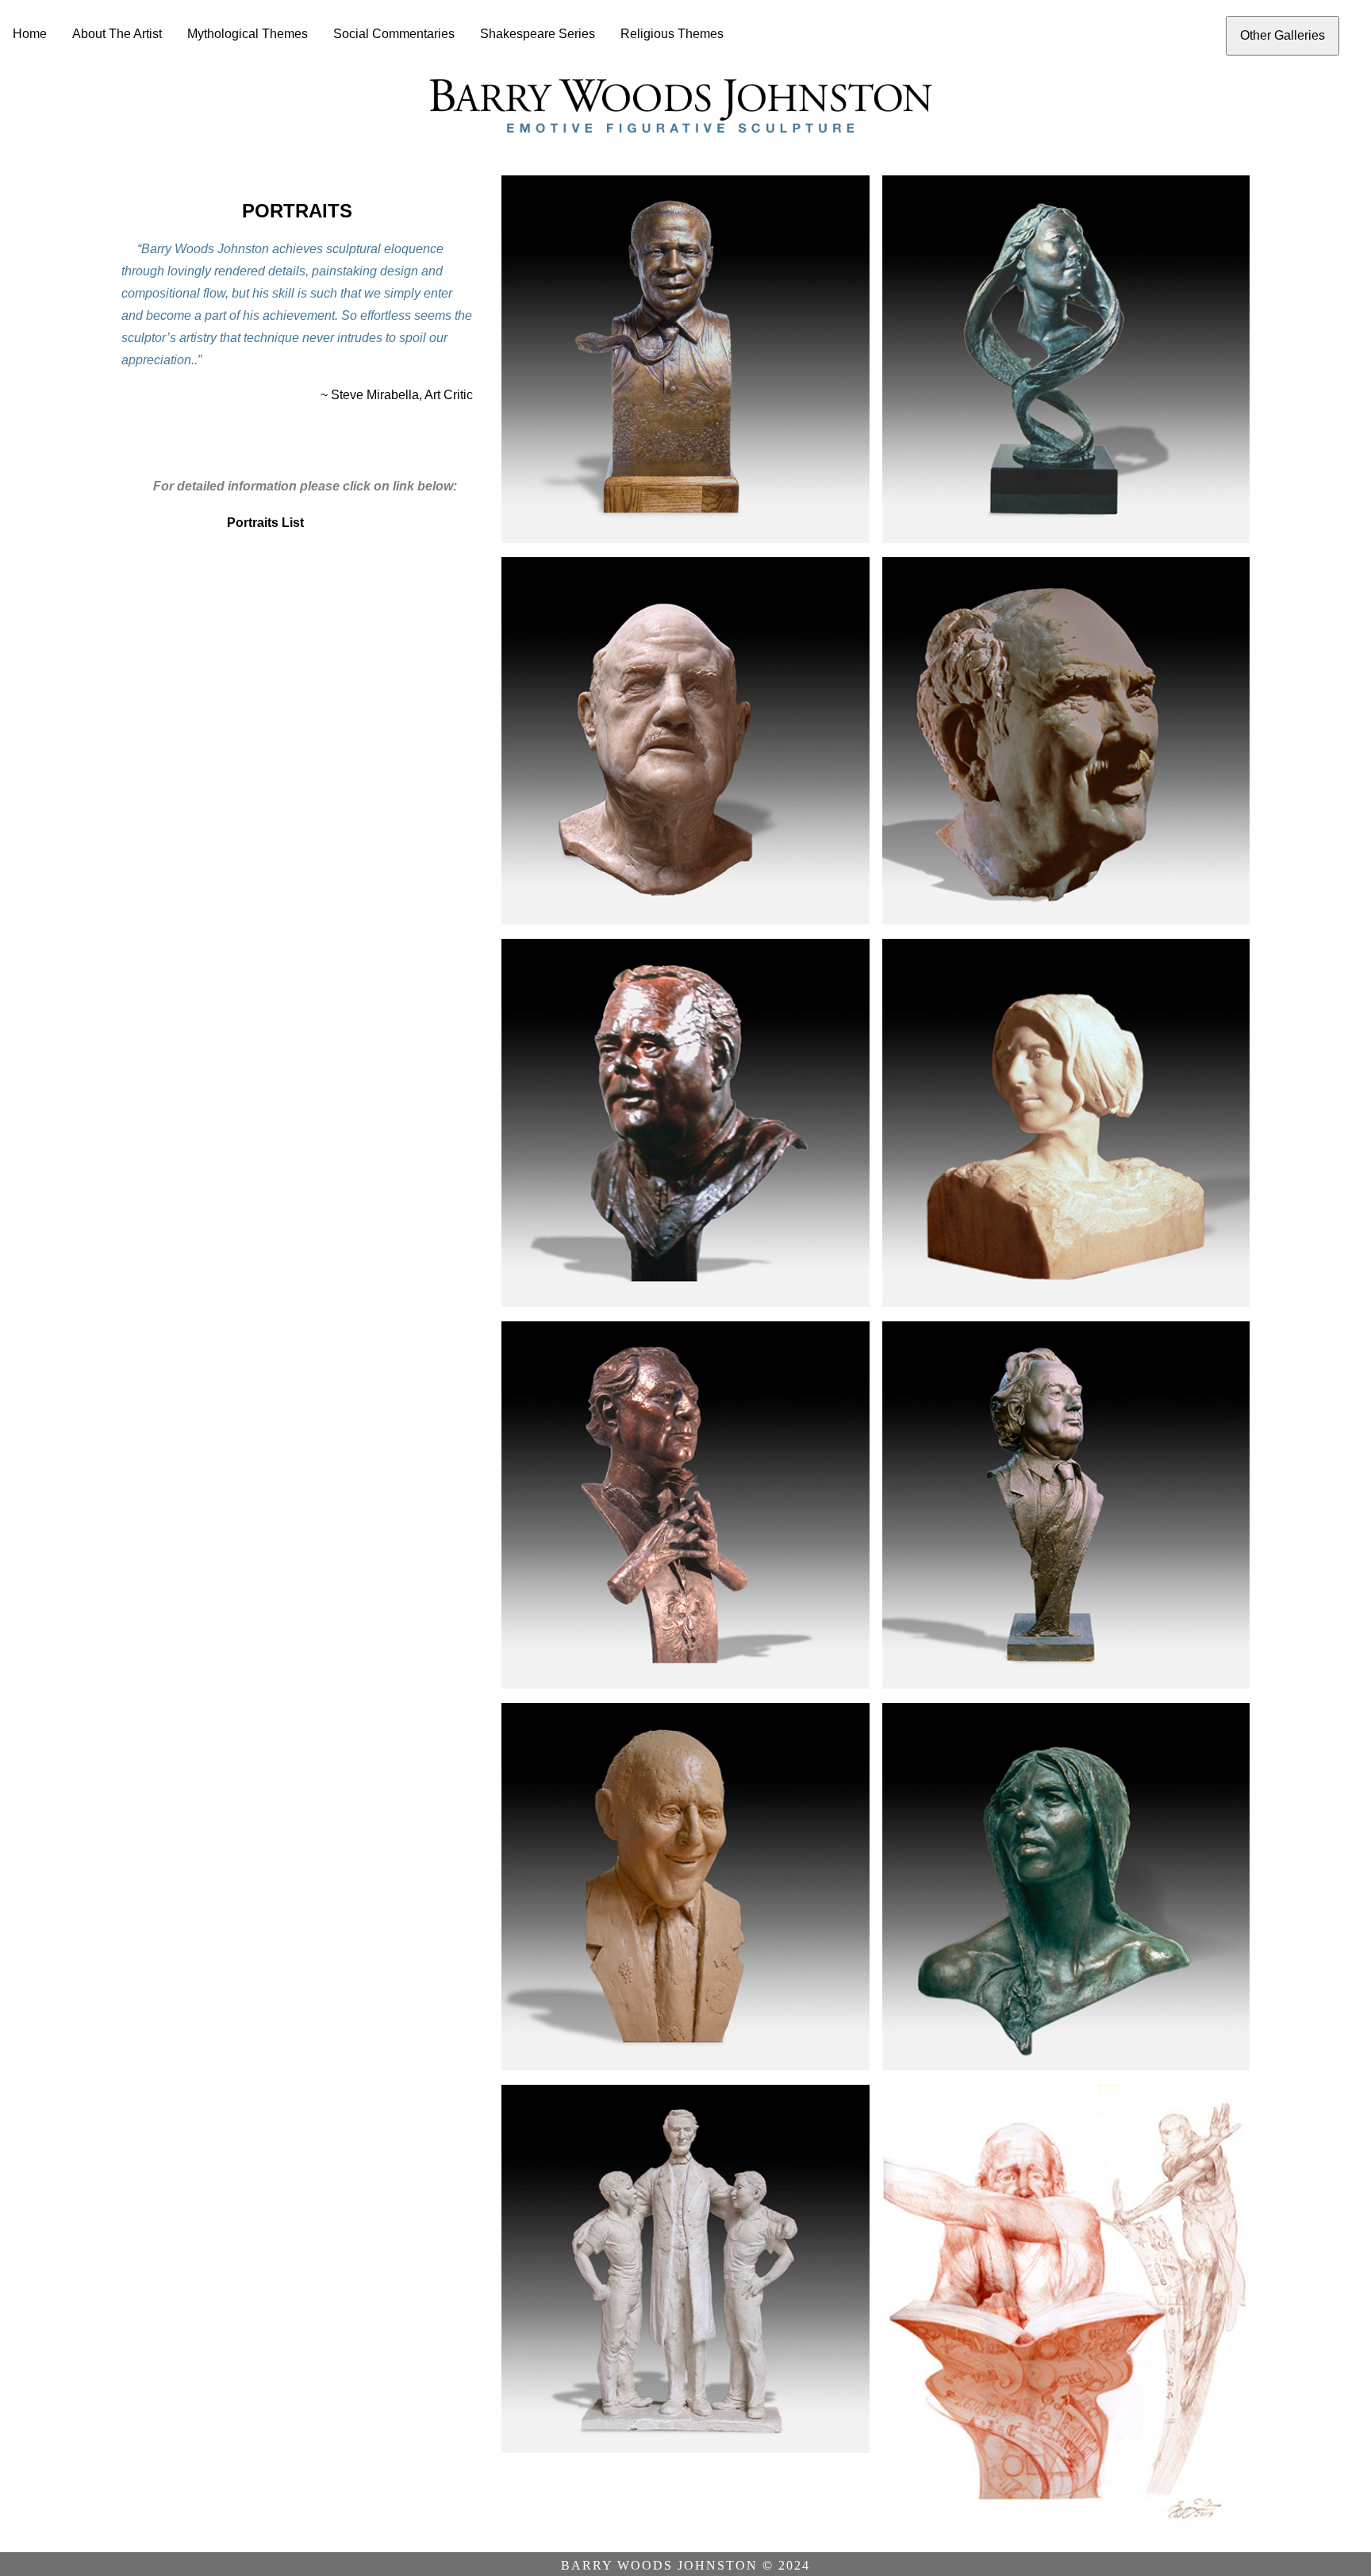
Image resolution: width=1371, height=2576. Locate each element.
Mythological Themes (248, 34)
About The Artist (117, 34)
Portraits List (265, 523)
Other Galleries (1283, 35)
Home (30, 34)
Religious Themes (672, 34)
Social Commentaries (394, 34)
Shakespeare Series (538, 34)
